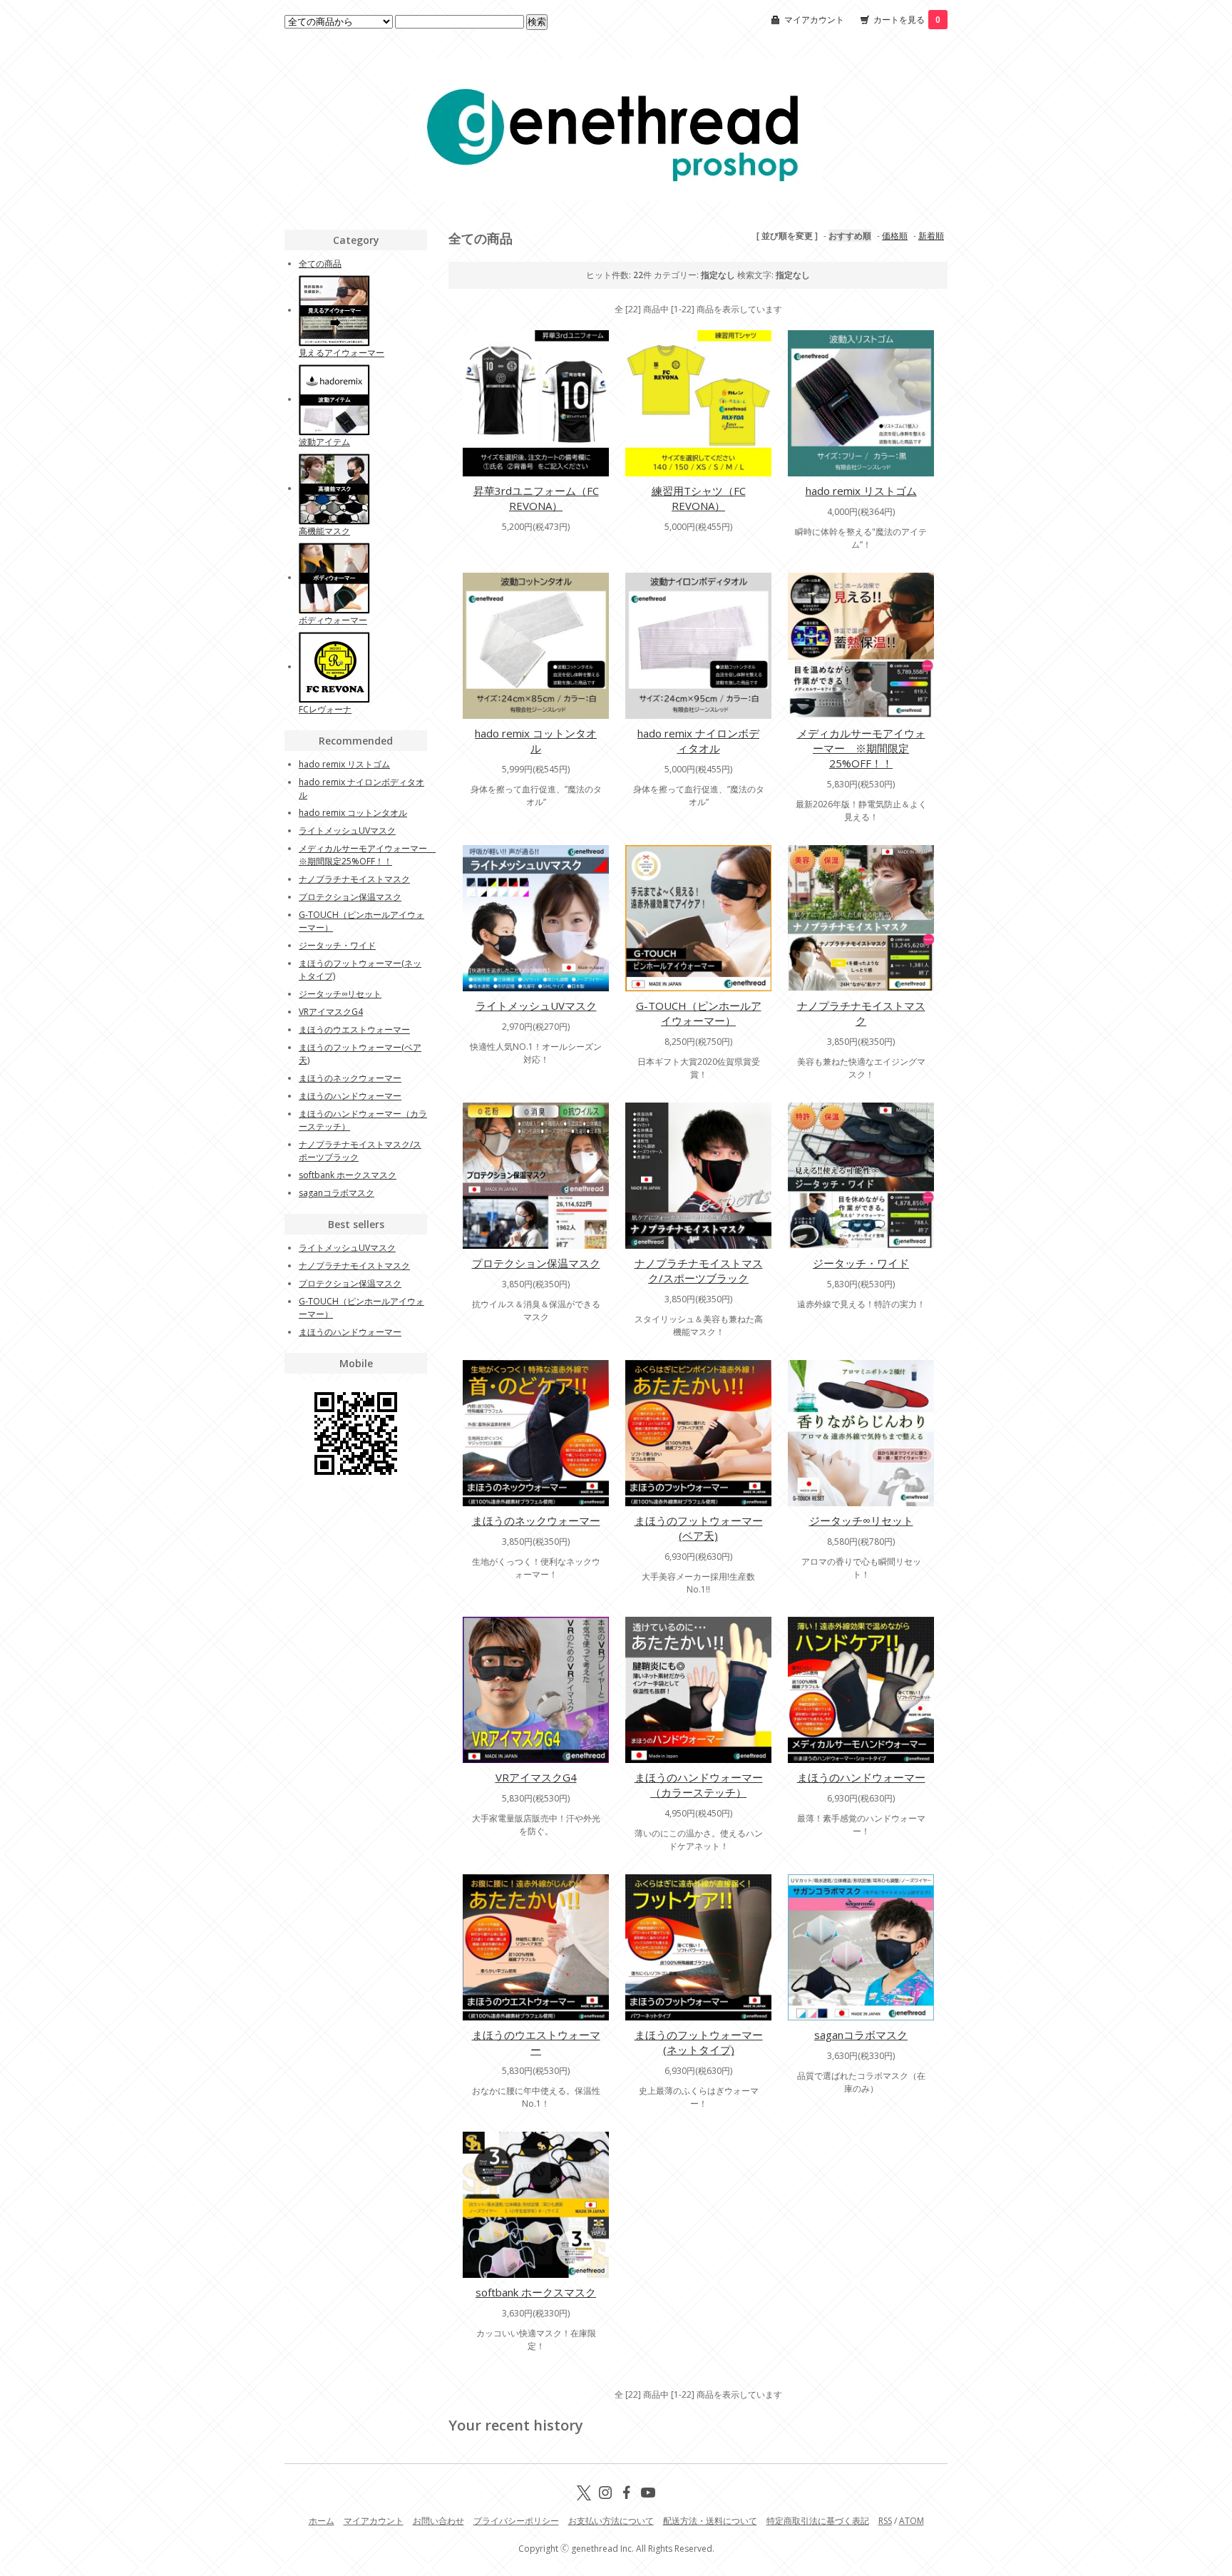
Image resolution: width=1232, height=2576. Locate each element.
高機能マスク (324, 531)
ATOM (912, 2521)
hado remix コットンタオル (536, 741)
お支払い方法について (611, 2521)
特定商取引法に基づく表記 (818, 2521)
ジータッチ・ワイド (861, 1263)
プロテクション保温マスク (536, 1263)
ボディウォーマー (333, 620)
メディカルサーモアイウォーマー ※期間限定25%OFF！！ (861, 748)
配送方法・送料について (710, 2521)
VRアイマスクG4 (536, 1777)
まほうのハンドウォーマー (861, 1777)
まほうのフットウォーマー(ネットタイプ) (699, 2042)
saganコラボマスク (861, 2035)
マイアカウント (814, 20)
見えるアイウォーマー (342, 353)
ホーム (322, 2521)
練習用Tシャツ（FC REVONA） (699, 498)
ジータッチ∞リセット (861, 1520)
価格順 (895, 236)
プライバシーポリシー (516, 2521)
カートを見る (907, 20)
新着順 (931, 236)
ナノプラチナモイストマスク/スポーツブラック (699, 1271)
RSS (885, 2521)
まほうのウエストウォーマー (536, 2042)
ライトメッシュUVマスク (536, 1006)
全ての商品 (320, 264)
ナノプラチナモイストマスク (861, 1013)
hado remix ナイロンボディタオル (698, 741)
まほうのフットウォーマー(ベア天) (699, 1528)
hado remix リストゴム (861, 491)
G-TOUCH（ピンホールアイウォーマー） (699, 1013)
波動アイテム (324, 442)
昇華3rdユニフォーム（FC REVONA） (536, 498)
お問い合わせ (438, 2521)
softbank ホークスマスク (536, 2292)
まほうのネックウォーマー (536, 1520)
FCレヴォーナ (325, 709)
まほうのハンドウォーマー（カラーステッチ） (699, 1785)
